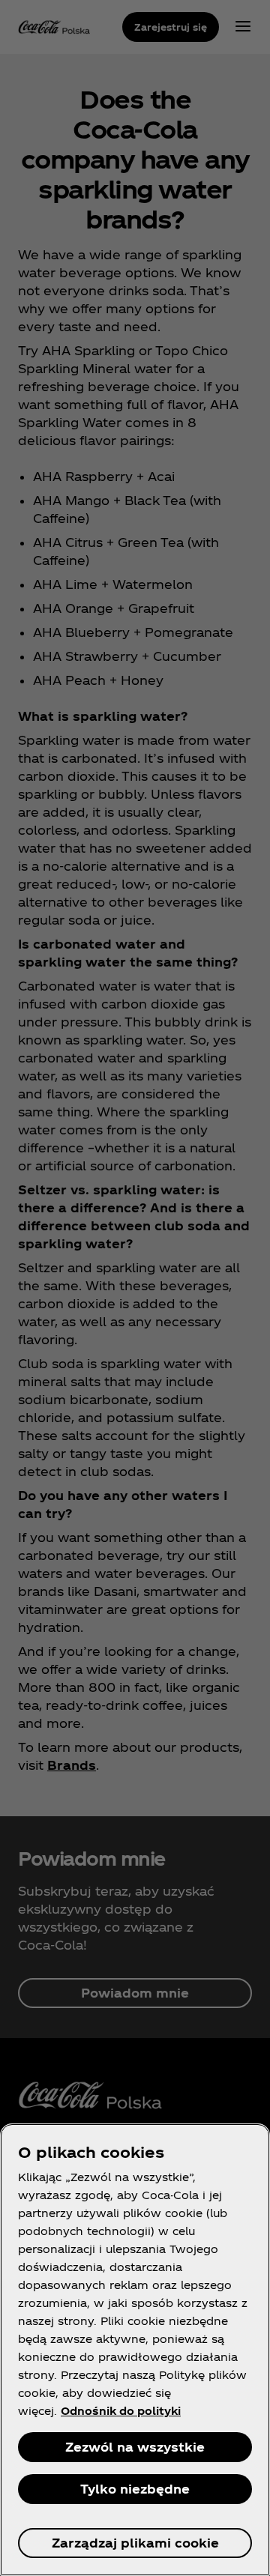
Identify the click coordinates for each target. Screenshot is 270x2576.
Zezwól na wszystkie (135, 2447)
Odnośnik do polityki (121, 2411)
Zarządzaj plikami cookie (135, 2543)
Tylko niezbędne (135, 2489)
